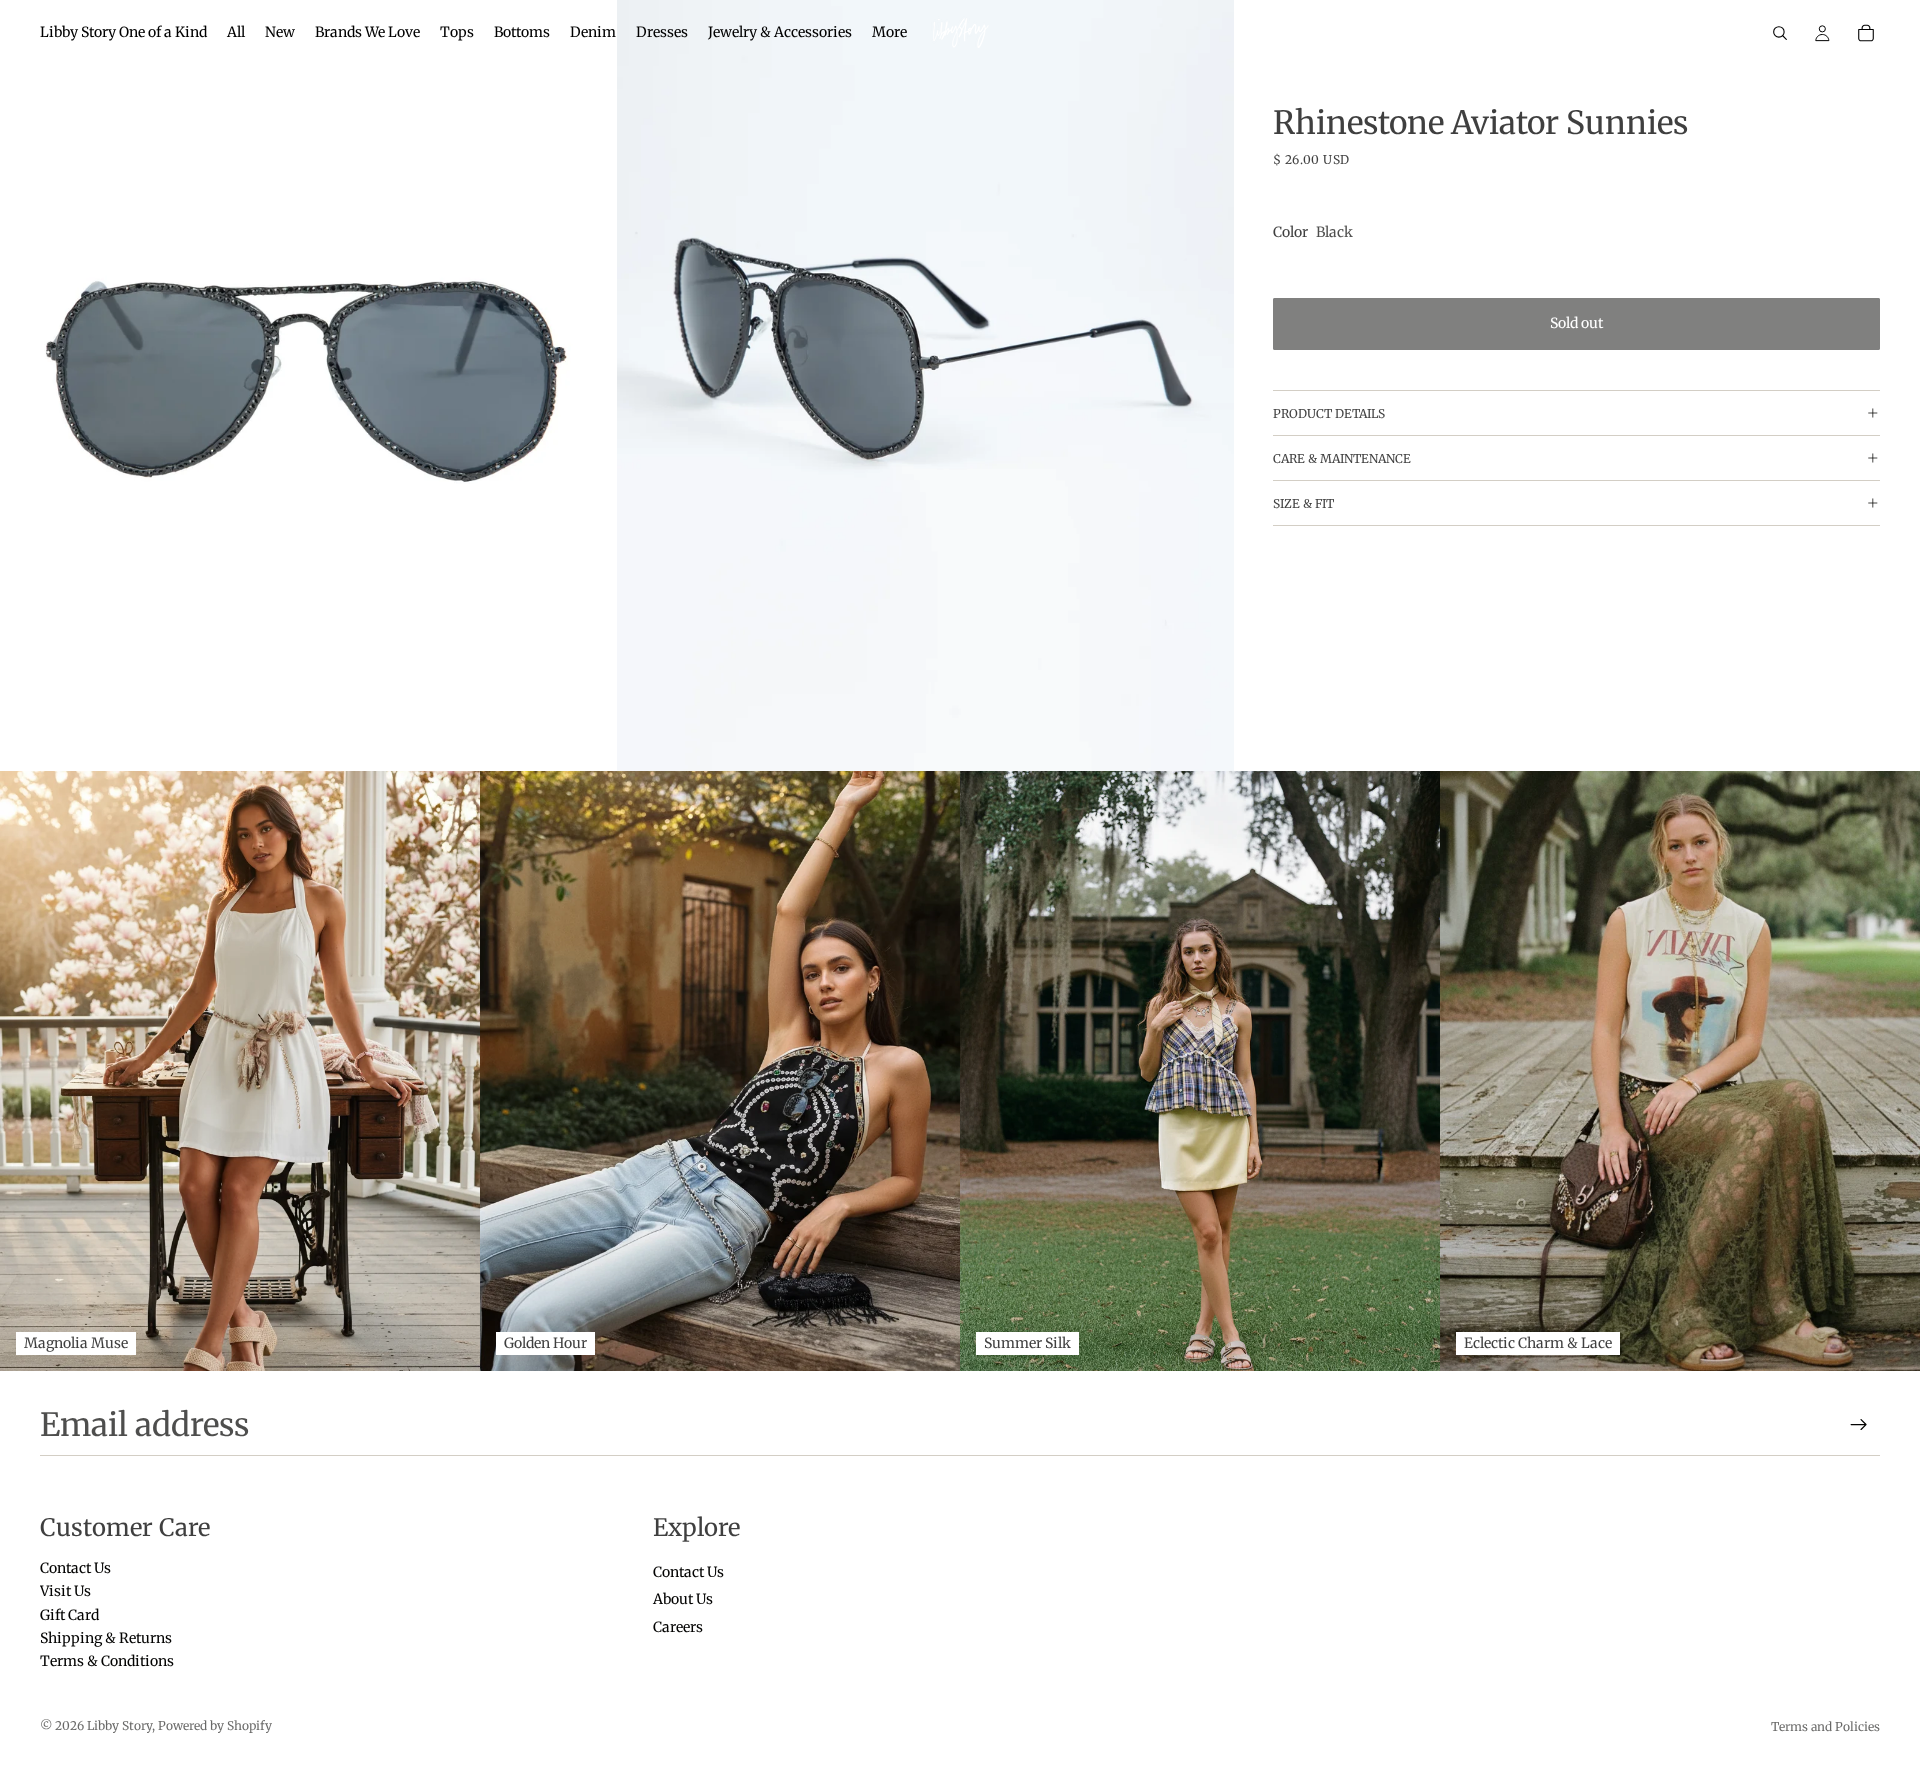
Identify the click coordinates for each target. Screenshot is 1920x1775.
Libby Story (119, 1725)
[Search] (1780, 33)
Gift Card (69, 1615)
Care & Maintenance (1342, 457)
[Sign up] (1859, 1425)
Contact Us (75, 1568)
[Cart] (1866, 33)
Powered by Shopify (215, 1725)
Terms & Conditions (107, 1662)
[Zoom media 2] (925, 385)
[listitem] (889, 33)
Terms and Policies (1825, 1726)
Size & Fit (1303, 502)
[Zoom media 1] (308, 385)
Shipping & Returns (106, 1638)
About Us (683, 1600)
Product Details (1329, 412)
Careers (678, 1627)
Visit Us (65, 1592)
